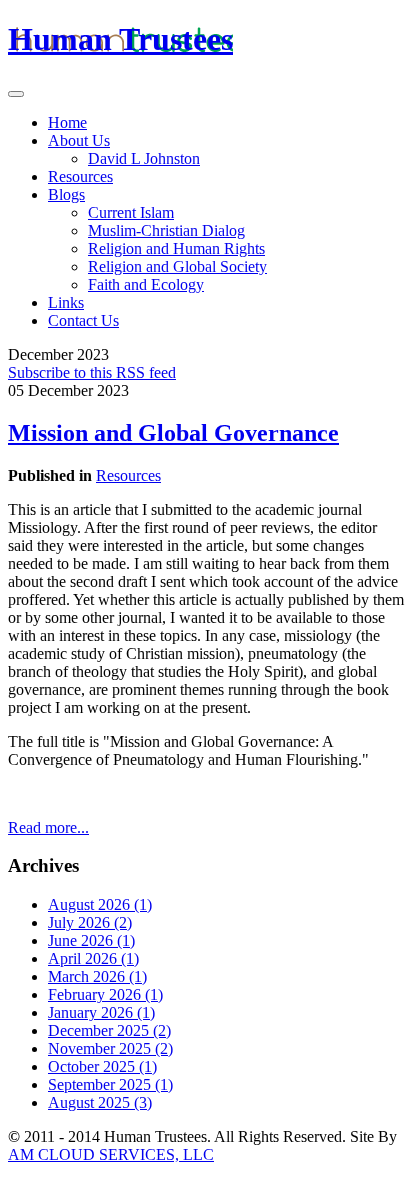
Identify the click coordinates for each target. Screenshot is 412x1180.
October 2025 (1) (102, 1066)
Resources (80, 176)
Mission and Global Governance (173, 433)
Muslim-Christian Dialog (166, 230)
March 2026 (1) (97, 976)
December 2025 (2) (109, 1030)
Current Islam (131, 212)
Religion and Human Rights (176, 248)
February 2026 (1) (105, 994)
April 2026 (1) (93, 958)
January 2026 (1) (101, 1012)
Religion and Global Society (177, 266)
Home (67, 122)
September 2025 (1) (110, 1084)
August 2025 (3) (100, 1102)
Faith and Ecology (146, 284)
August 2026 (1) (100, 904)
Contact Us (83, 320)
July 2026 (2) (90, 922)
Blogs (66, 194)
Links (66, 302)
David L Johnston (144, 158)
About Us (79, 140)
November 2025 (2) (110, 1048)
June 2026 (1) (91, 940)
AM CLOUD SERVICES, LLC (111, 1154)
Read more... (48, 827)
